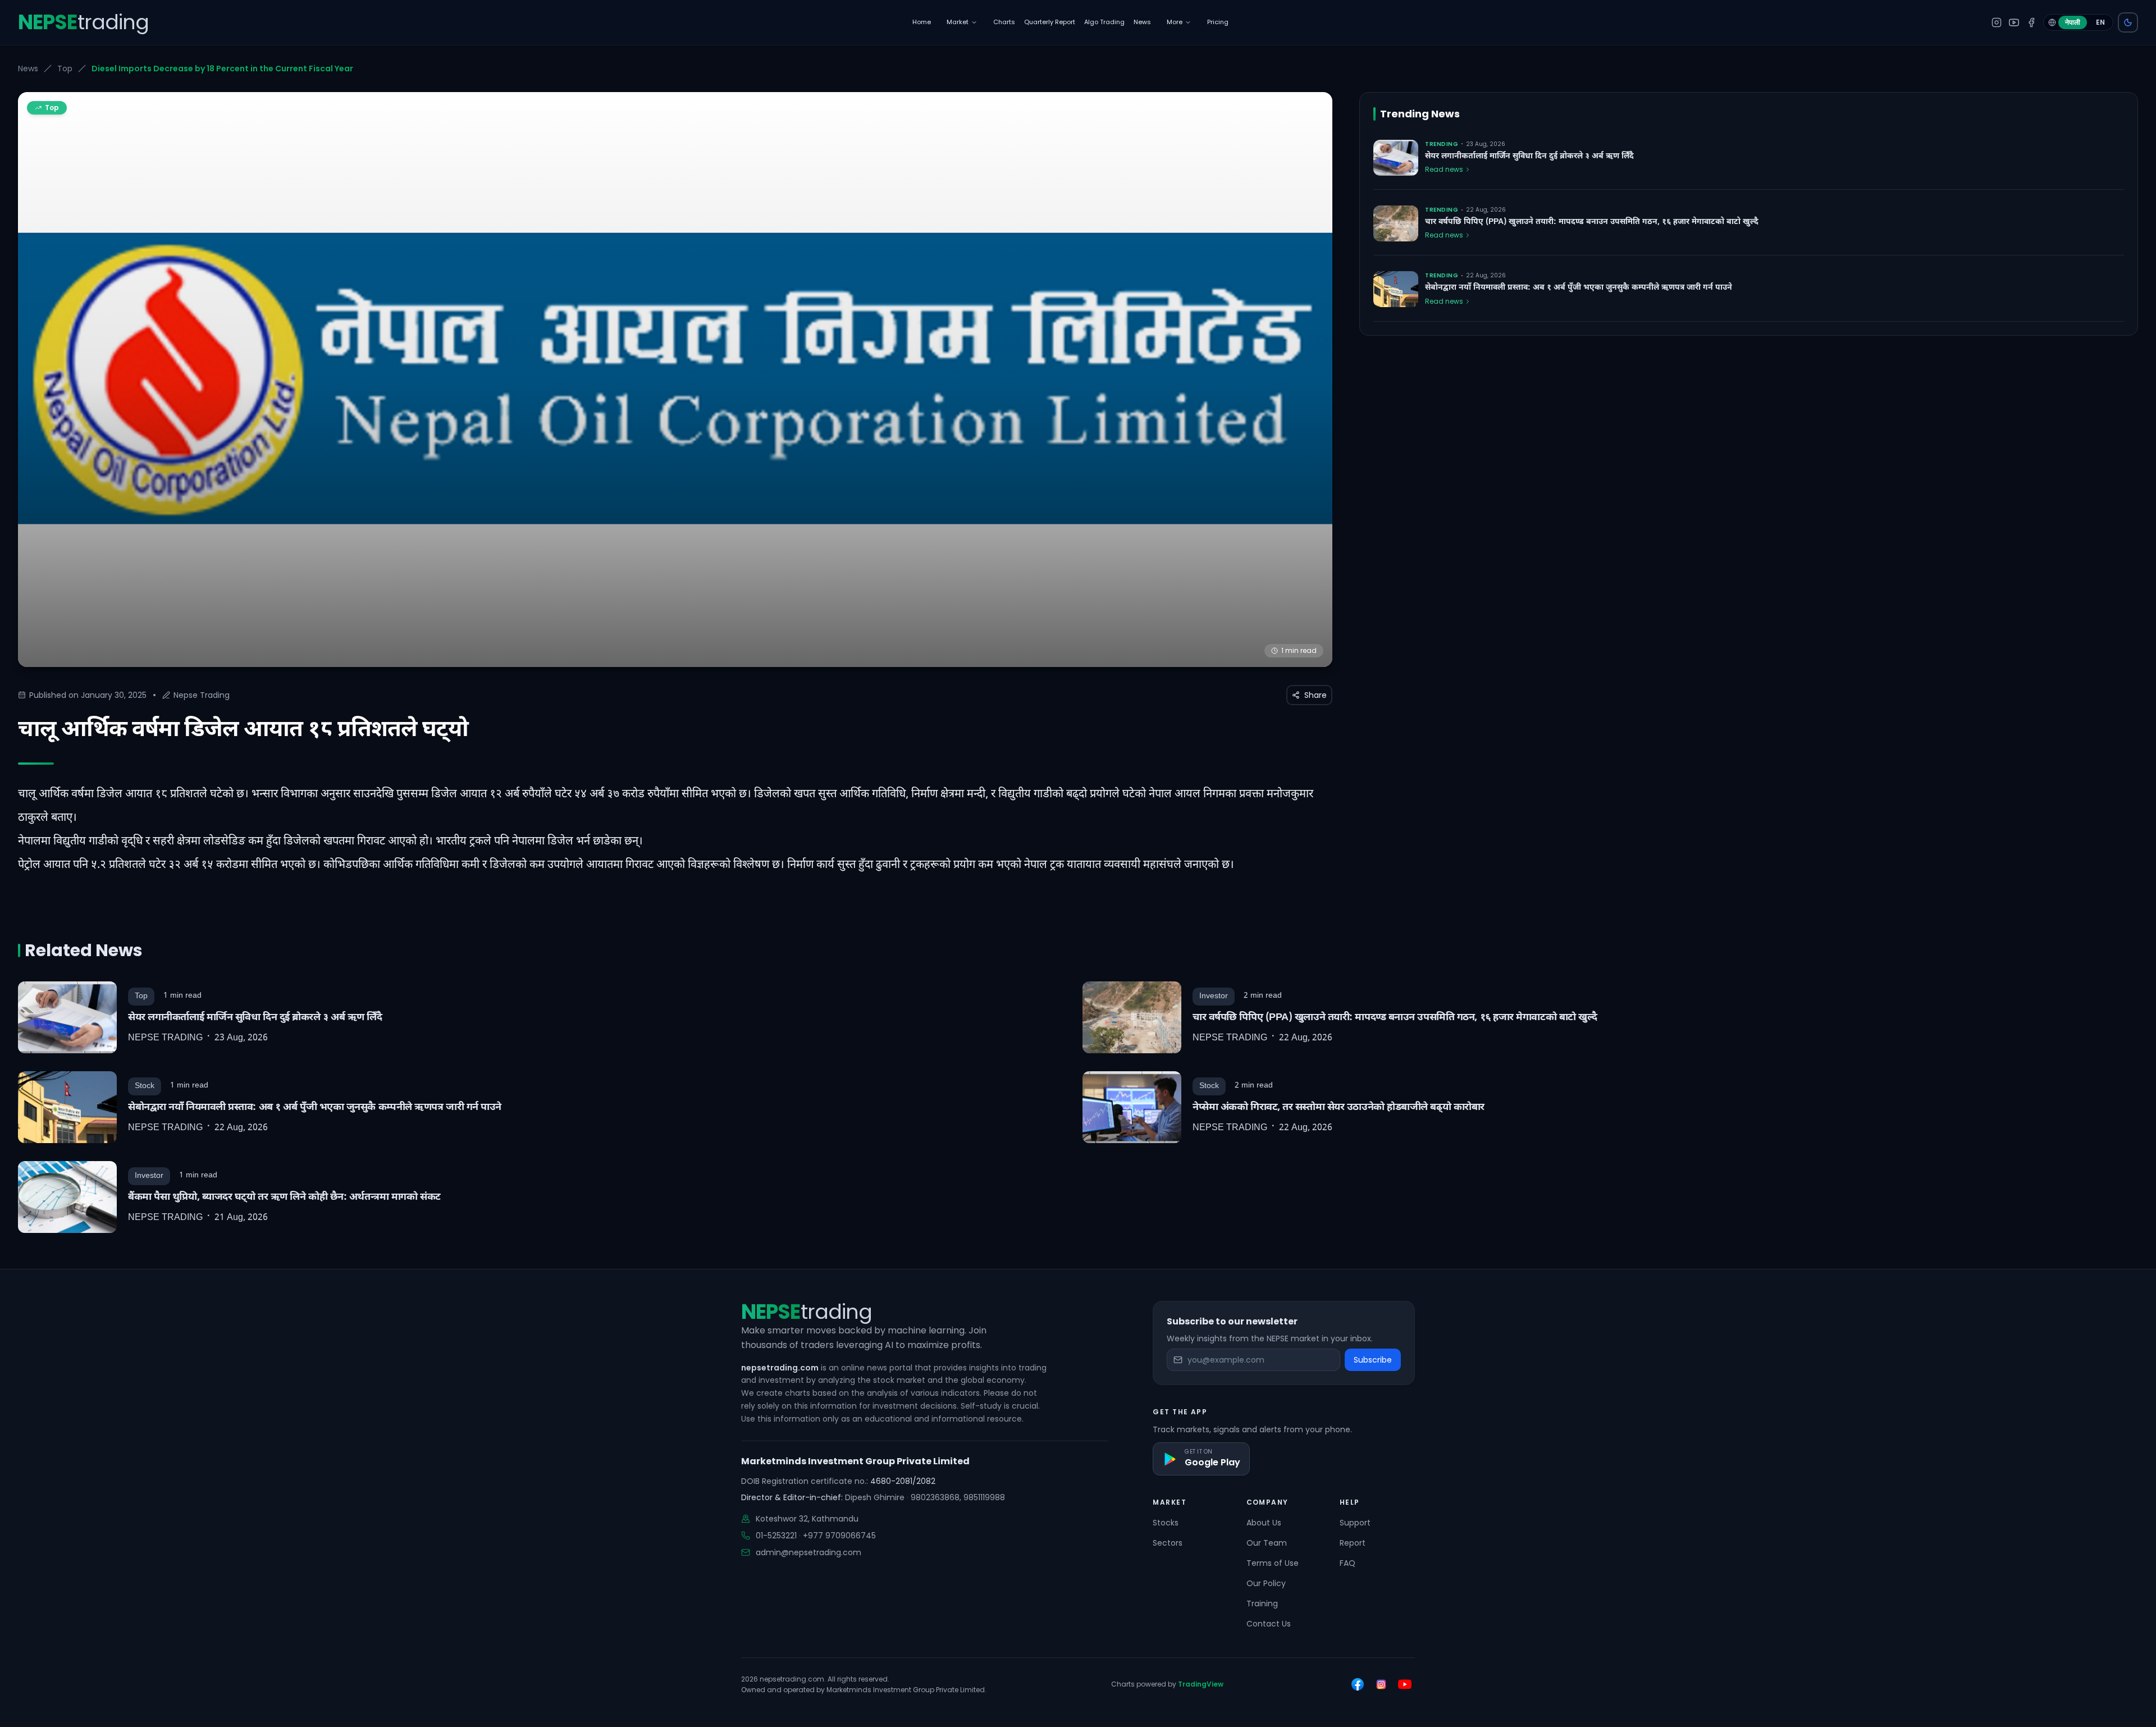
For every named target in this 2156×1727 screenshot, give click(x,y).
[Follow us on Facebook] (1358, 1684)
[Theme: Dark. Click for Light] (2128, 22)
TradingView (1201, 1684)
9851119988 (984, 1497)
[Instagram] (1997, 22)
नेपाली (2073, 22)
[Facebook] (2031, 22)
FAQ (1347, 1563)
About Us (1264, 1523)
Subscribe (1373, 1360)
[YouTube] (2014, 22)
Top (65, 68)
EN (2100, 22)
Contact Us (1269, 1624)
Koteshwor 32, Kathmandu (807, 1519)
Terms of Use (1273, 1563)
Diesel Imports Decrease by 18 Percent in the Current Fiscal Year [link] (222, 68)
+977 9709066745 (839, 1536)
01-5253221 (776, 1536)
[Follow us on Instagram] (1381, 1684)
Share (1315, 695)
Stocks (1166, 1523)
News (28, 68)
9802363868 (935, 1497)
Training (1262, 1603)
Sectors (1168, 1543)
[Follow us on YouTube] (1405, 1684)
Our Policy (1266, 1583)
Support (1355, 1523)
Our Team (1267, 1543)
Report (1353, 1543)
